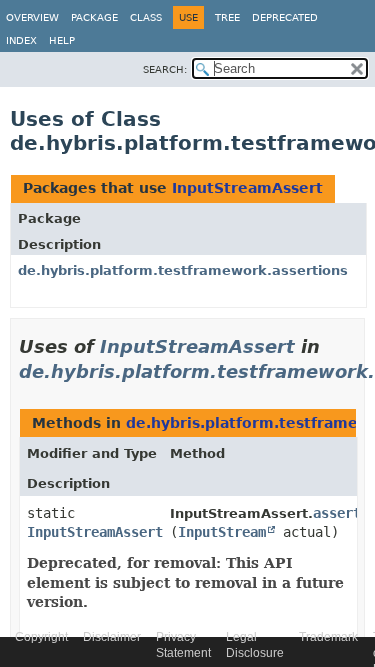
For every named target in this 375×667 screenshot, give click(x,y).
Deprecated (285, 17)
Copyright (41, 637)
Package (94, 17)
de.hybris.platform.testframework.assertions (183, 270)
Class (146, 17)
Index (21, 40)
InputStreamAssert (247, 188)
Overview (32, 17)
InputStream (222, 532)
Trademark (328, 637)
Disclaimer (112, 637)
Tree (227, 17)
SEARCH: (165, 69)
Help (62, 40)
